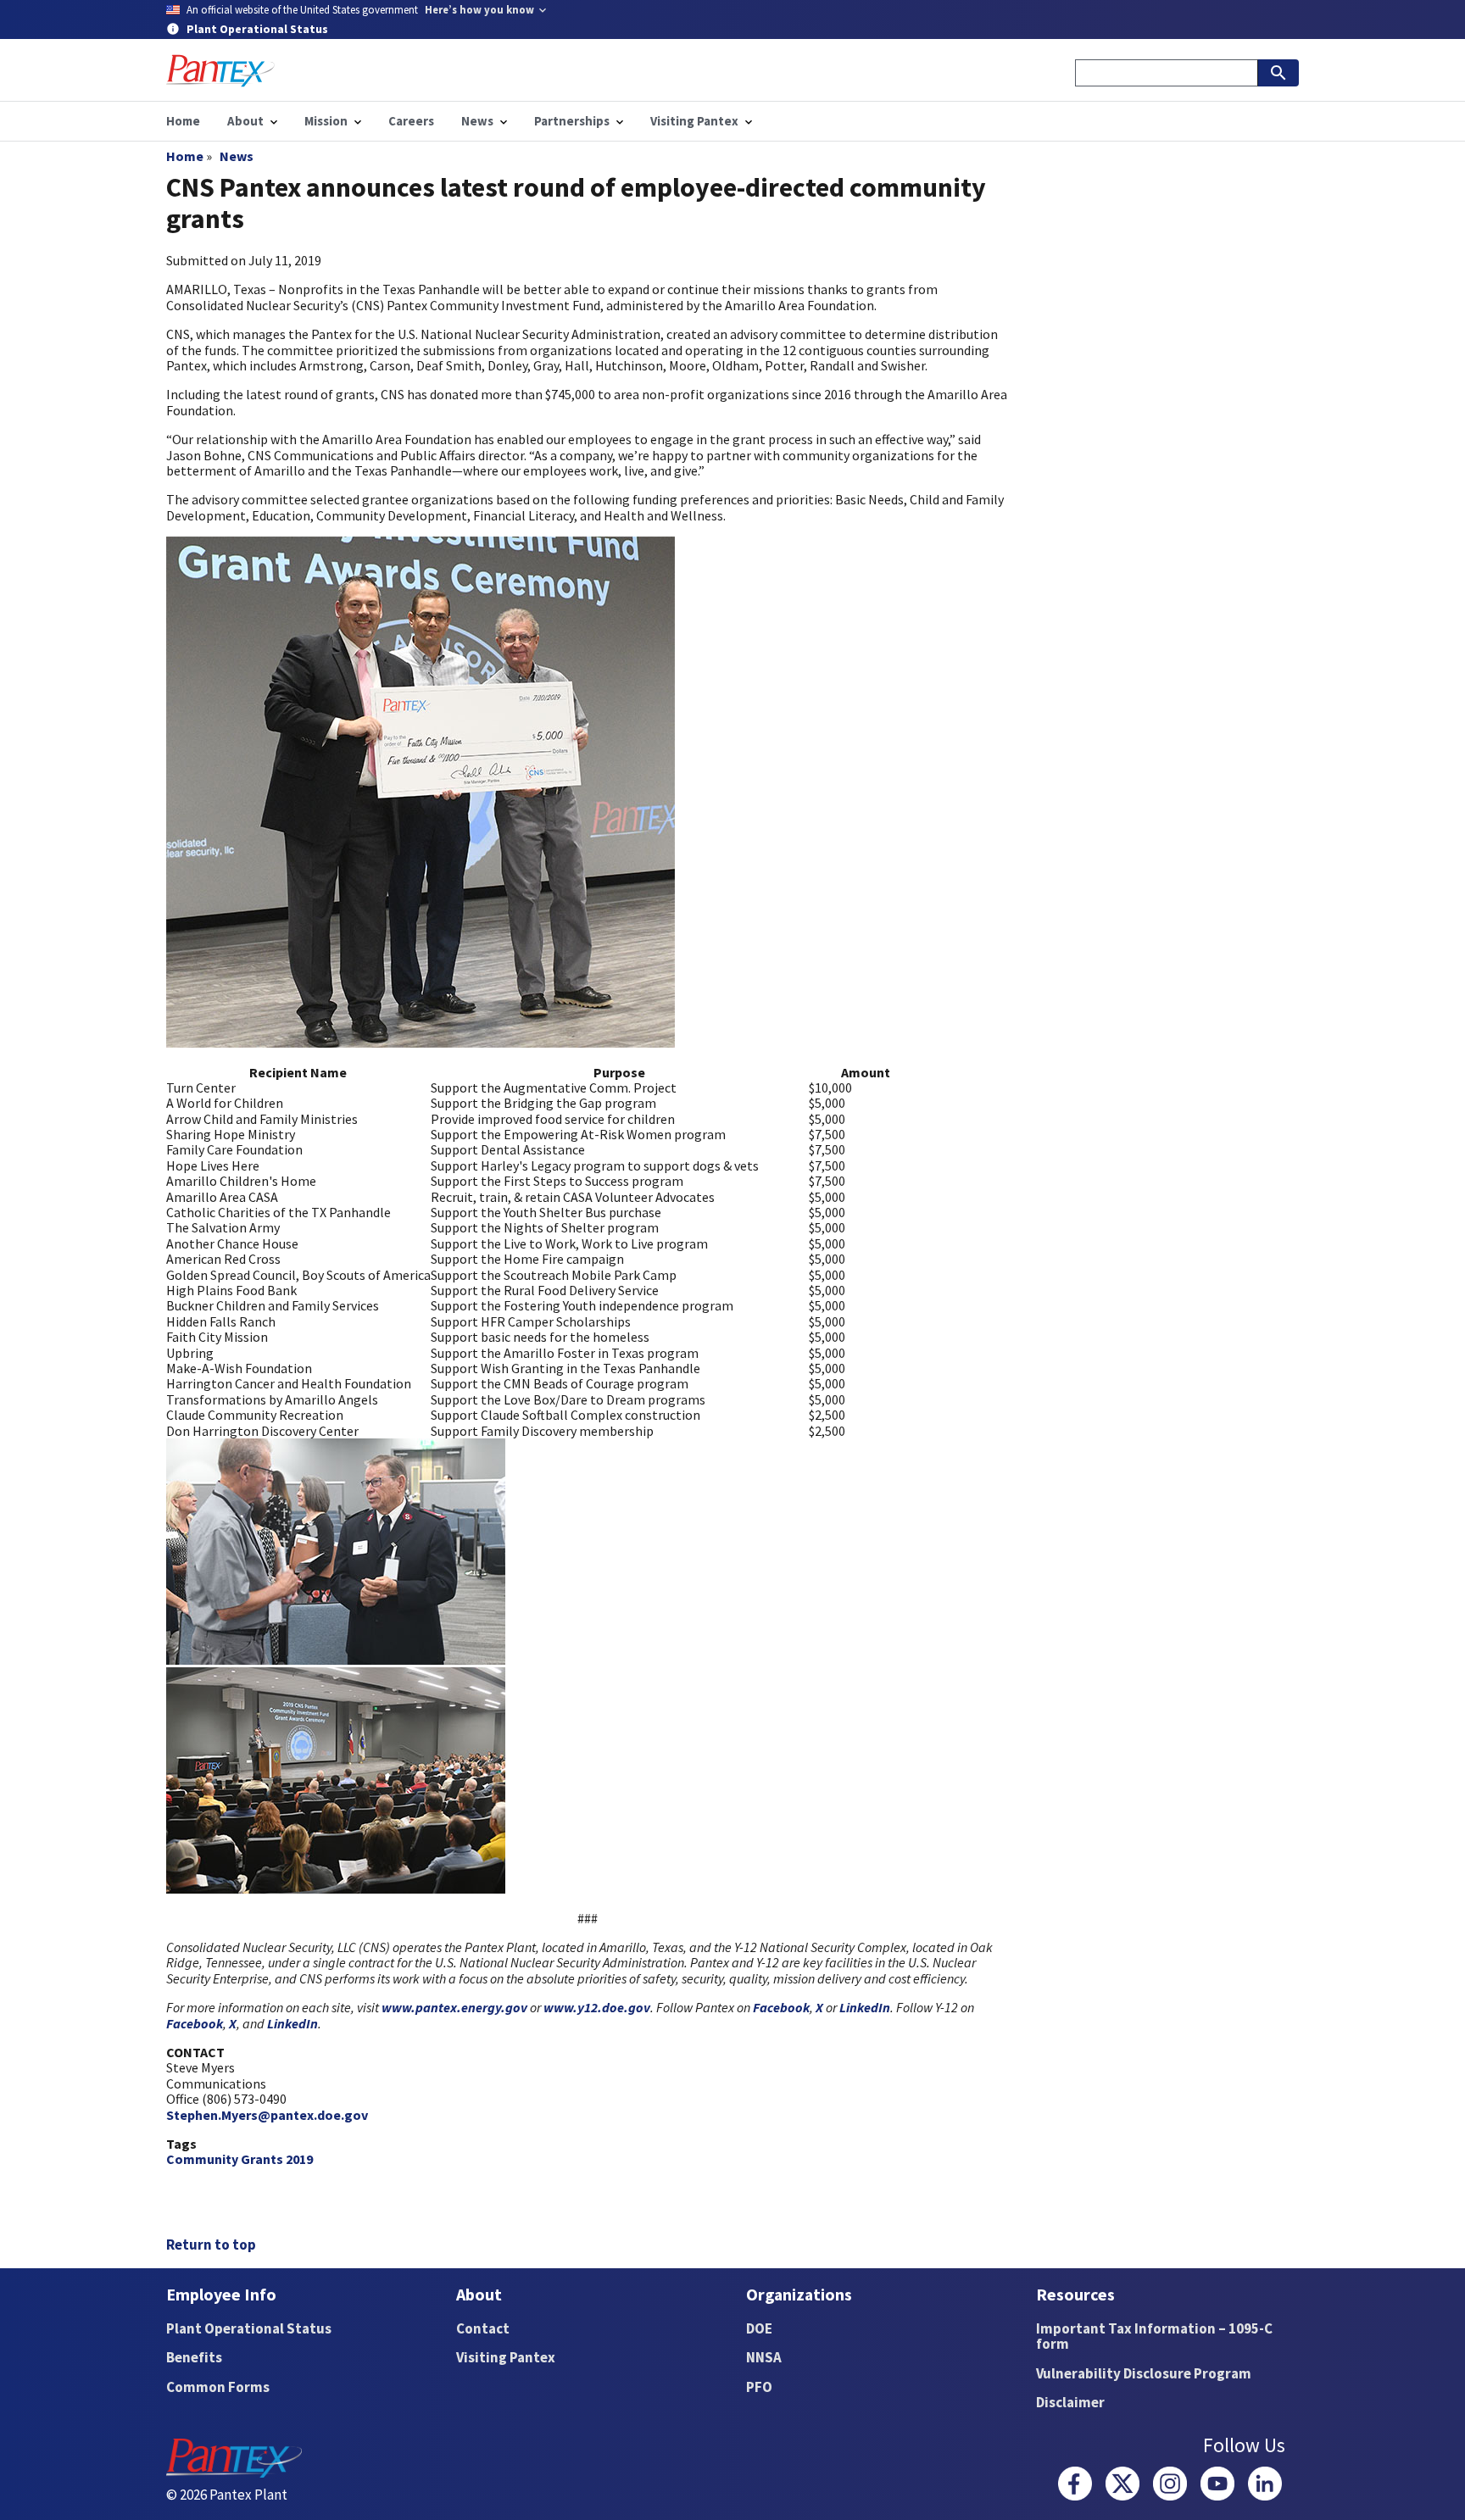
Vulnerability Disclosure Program (1144, 2373)
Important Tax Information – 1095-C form (1154, 2336)
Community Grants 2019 (240, 2159)
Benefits (194, 2357)
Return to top (211, 2245)
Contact (483, 2328)
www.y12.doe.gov (597, 2007)
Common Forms (218, 2387)
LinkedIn (865, 2007)
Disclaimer (1070, 2402)
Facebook (781, 2007)
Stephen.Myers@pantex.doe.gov (267, 2115)
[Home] (220, 71)
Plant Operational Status (249, 2328)
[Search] (1278, 73)
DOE (759, 2328)
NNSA (764, 2357)
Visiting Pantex (506, 2357)
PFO (759, 2387)
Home (185, 156)
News (237, 156)
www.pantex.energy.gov (454, 2007)
